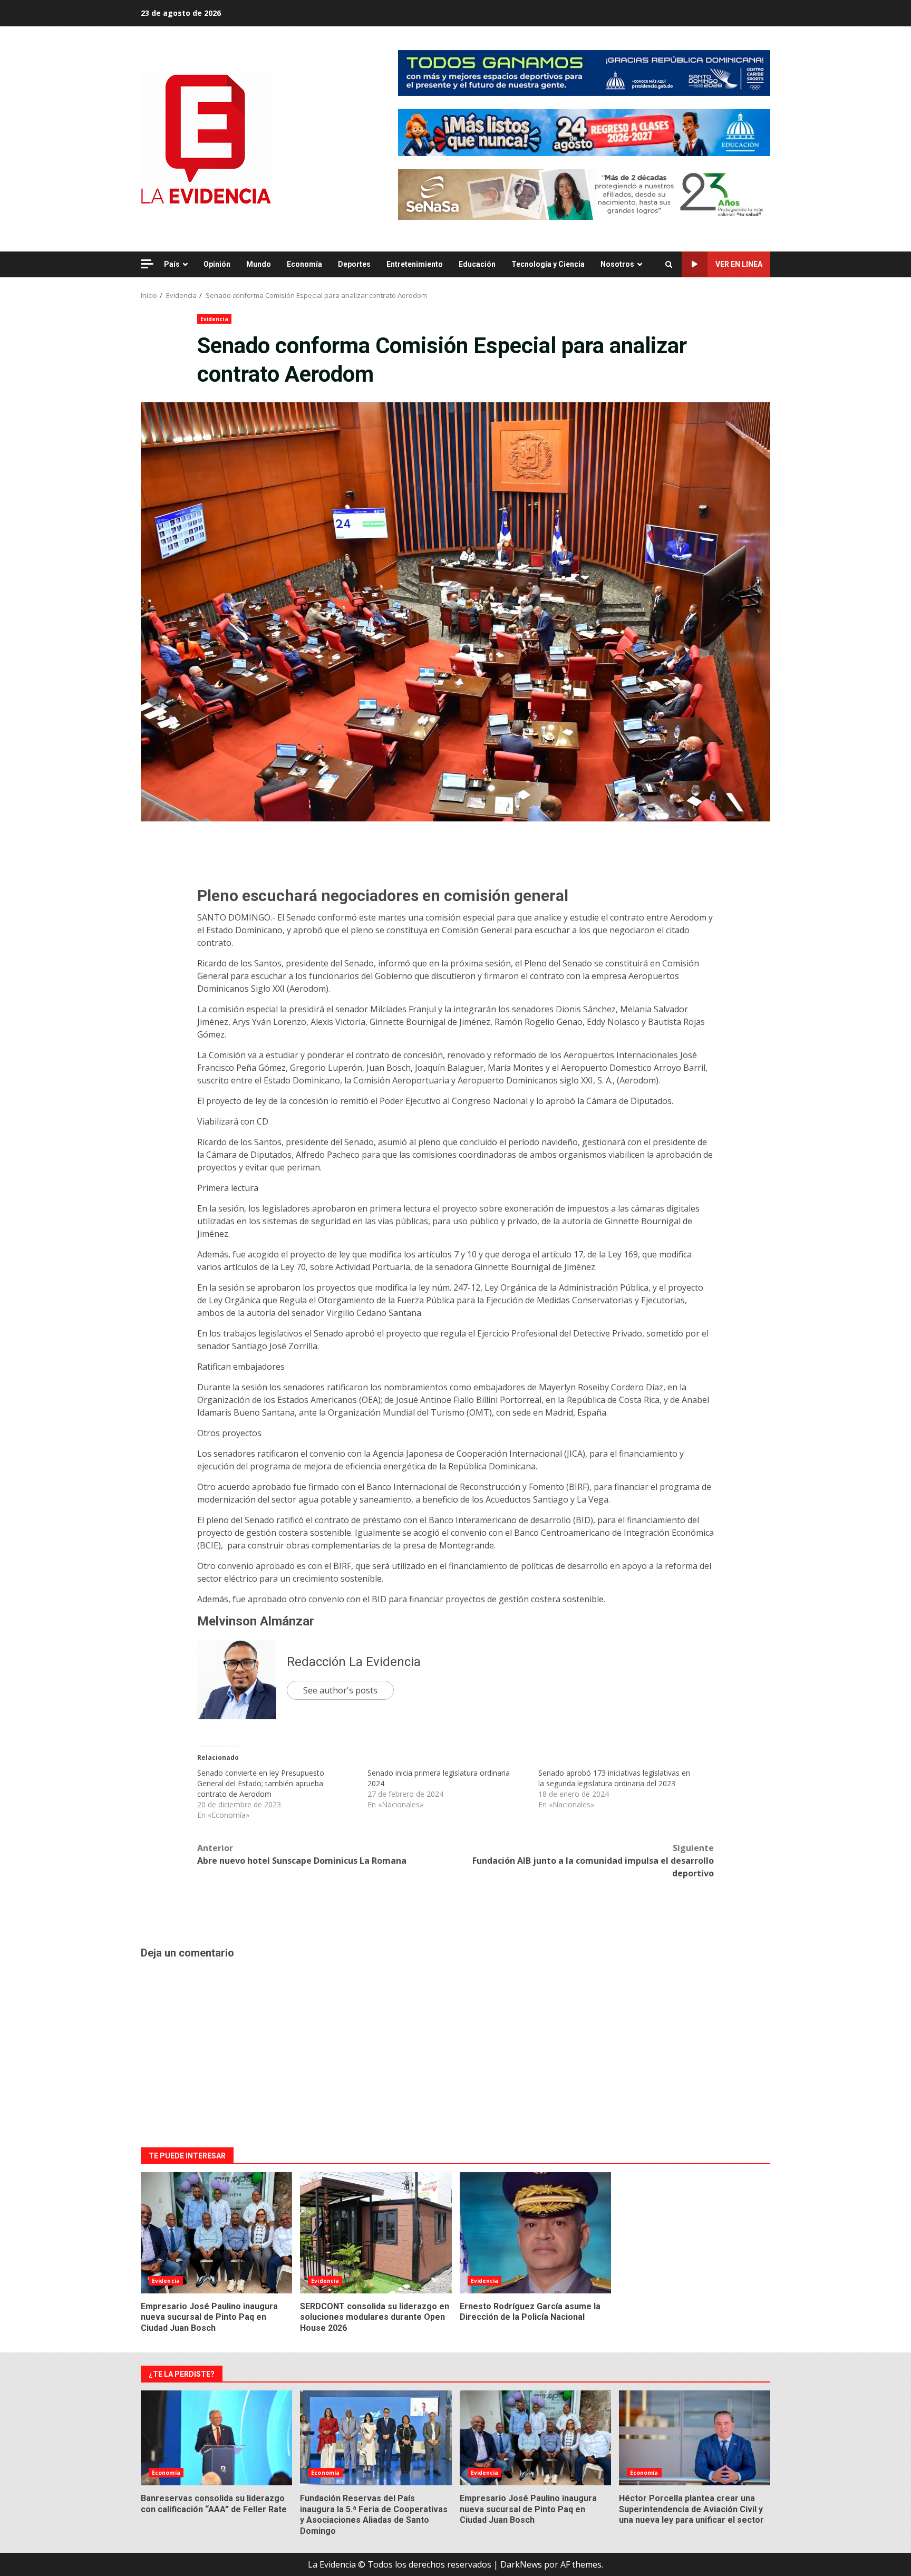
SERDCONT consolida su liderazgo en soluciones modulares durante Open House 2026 (376, 2233)
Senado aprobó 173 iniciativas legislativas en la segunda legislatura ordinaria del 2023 (614, 1778)
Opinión (217, 264)
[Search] (669, 265)
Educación (477, 264)
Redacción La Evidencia (354, 1662)
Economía (304, 264)
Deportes (354, 264)
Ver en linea (739, 264)
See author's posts (340, 1690)
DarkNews (521, 2564)
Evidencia (214, 319)
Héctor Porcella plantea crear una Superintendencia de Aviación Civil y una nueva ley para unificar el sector (695, 2438)
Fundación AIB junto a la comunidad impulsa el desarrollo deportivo (593, 1861)
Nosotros (617, 264)
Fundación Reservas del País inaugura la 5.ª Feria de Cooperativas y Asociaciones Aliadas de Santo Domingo (376, 2438)
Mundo (259, 264)
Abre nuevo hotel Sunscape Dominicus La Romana (302, 1854)
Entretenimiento (415, 264)
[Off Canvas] (147, 264)
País (172, 264)
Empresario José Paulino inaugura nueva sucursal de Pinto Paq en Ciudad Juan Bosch (216, 2233)
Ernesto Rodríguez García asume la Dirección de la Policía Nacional (535, 2233)
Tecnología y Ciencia (548, 264)
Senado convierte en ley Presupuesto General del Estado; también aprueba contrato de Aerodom (261, 1783)
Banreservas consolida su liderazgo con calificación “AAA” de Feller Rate (216, 2438)
